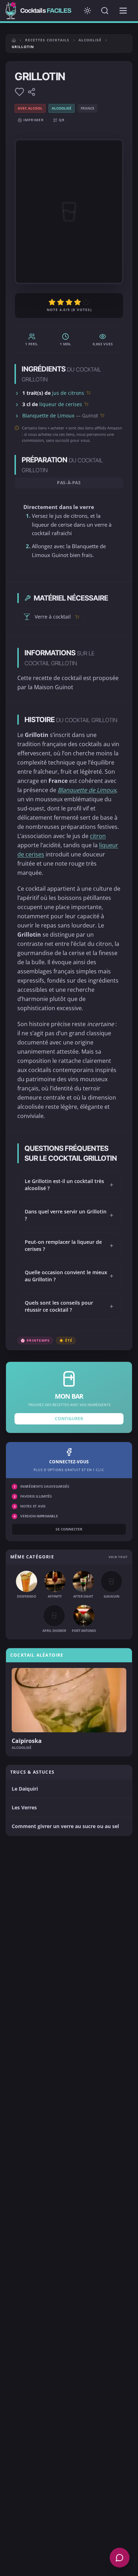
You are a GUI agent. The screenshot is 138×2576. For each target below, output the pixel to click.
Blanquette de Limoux (48, 415)
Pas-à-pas (69, 483)
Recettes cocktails (47, 40)
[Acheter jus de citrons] (88, 393)
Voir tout (118, 1557)
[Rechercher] (105, 11)
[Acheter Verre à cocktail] (77, 617)
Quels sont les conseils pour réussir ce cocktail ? (69, 1306)
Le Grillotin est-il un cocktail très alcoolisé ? (69, 1185)
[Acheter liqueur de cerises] (86, 404)
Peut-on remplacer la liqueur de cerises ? (69, 1245)
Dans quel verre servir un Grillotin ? (69, 1215)
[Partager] (31, 92)
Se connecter (69, 1529)
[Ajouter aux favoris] (19, 92)
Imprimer (34, 120)
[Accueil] (14, 40)
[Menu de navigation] (123, 11)
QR (62, 120)
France (88, 108)
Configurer (69, 1419)
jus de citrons (68, 393)
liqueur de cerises (61, 404)
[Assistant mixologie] (120, 2558)
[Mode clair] (87, 11)
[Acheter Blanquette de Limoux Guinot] (102, 415)
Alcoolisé (90, 40)
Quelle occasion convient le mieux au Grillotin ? (69, 1276)
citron (98, 836)
